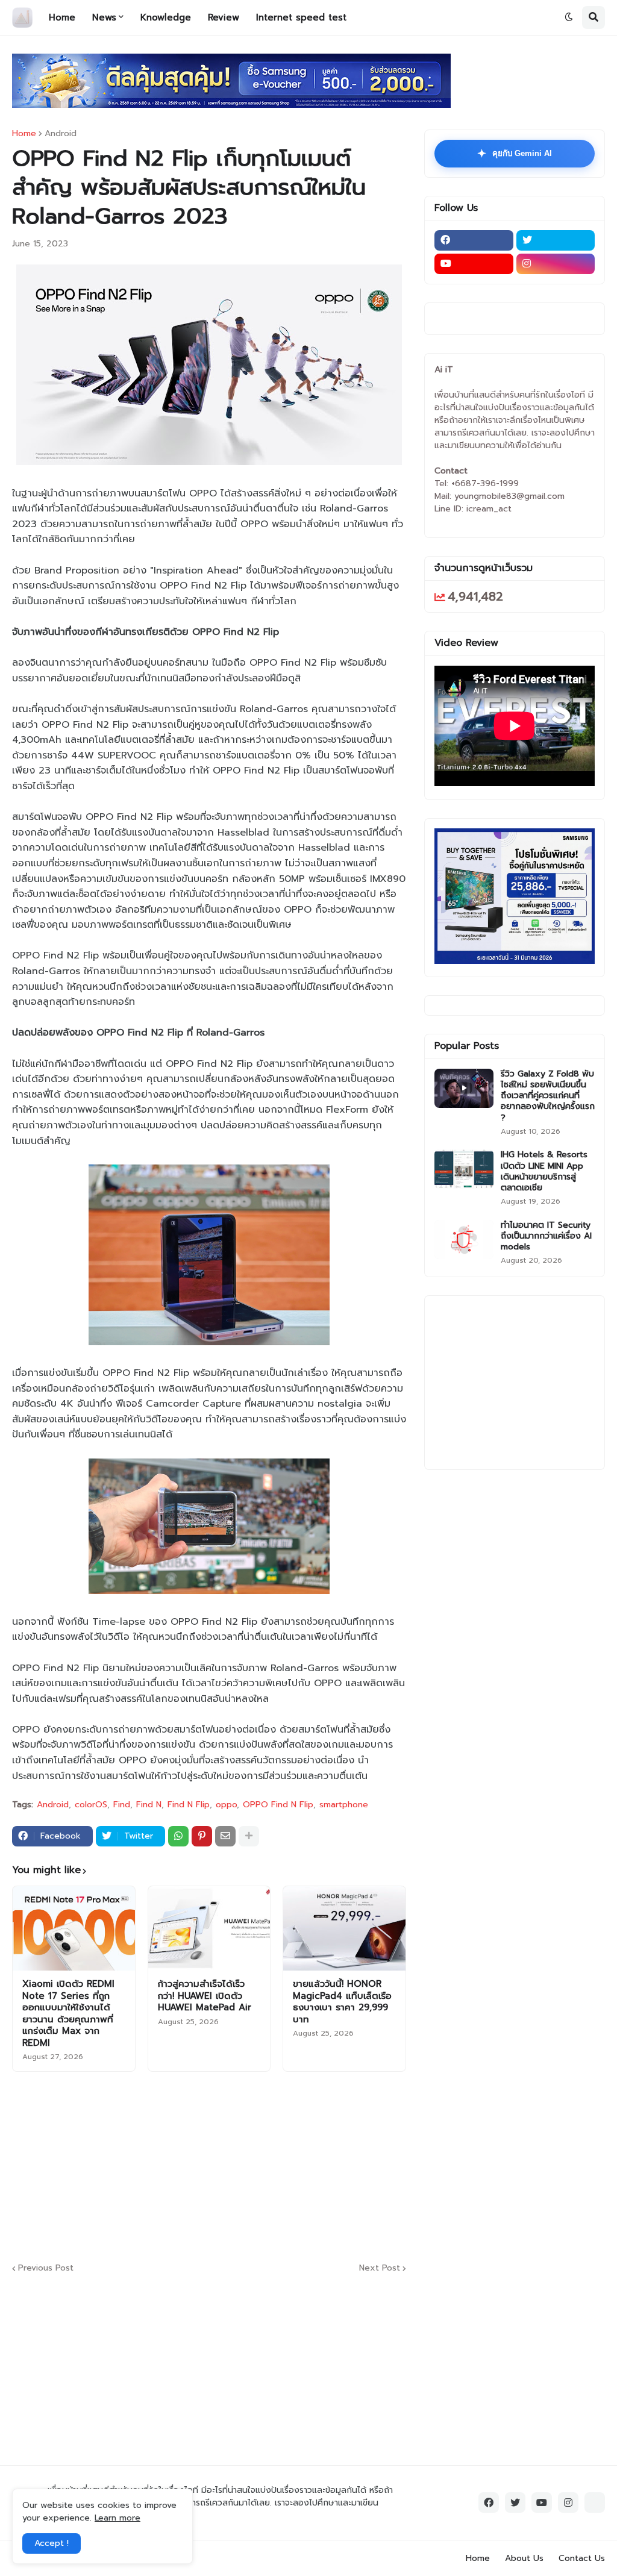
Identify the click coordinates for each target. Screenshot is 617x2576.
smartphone (344, 1805)
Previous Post (46, 2268)
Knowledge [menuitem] (166, 17)
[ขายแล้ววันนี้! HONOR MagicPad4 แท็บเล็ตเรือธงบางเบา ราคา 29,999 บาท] (344, 1928)
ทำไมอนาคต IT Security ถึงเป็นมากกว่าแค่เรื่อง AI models (546, 1236)
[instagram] (556, 264)
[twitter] (556, 240)
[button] (569, 17)
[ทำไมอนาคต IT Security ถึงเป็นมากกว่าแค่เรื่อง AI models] (464, 1240)
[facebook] (474, 240)
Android (61, 134)
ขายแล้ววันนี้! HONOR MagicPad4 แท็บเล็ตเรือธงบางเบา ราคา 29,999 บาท (342, 2002)
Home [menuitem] (62, 17)
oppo (226, 1805)
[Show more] (249, 1836)
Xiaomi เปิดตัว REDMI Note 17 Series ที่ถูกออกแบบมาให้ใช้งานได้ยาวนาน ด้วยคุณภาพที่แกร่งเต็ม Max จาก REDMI (68, 2014)
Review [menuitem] (224, 17)
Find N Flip (189, 1805)
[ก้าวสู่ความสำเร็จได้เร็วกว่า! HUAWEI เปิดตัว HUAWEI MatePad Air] (209, 1928)
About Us (524, 2558)
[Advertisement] (304, 2165)
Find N (149, 1805)
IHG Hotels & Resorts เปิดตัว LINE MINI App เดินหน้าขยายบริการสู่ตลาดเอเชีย (544, 1171)
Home (24, 134)
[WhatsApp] (178, 1836)
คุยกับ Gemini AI (515, 154)
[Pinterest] (202, 1836)
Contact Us (582, 2558)
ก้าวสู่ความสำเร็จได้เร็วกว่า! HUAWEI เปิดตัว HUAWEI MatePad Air (205, 1996)
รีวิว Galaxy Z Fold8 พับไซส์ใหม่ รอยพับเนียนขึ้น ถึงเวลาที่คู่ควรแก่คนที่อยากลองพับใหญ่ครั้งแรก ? (548, 1096)
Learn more (117, 2518)
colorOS (91, 1805)
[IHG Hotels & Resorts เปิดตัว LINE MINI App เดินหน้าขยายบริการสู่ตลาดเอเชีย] (464, 1169)
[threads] (595, 2503)
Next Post (380, 2268)
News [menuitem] (104, 17)
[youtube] (474, 264)
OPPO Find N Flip (278, 1805)
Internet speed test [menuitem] (301, 17)
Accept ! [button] (52, 2543)
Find (122, 1805)
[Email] (225, 1836)
